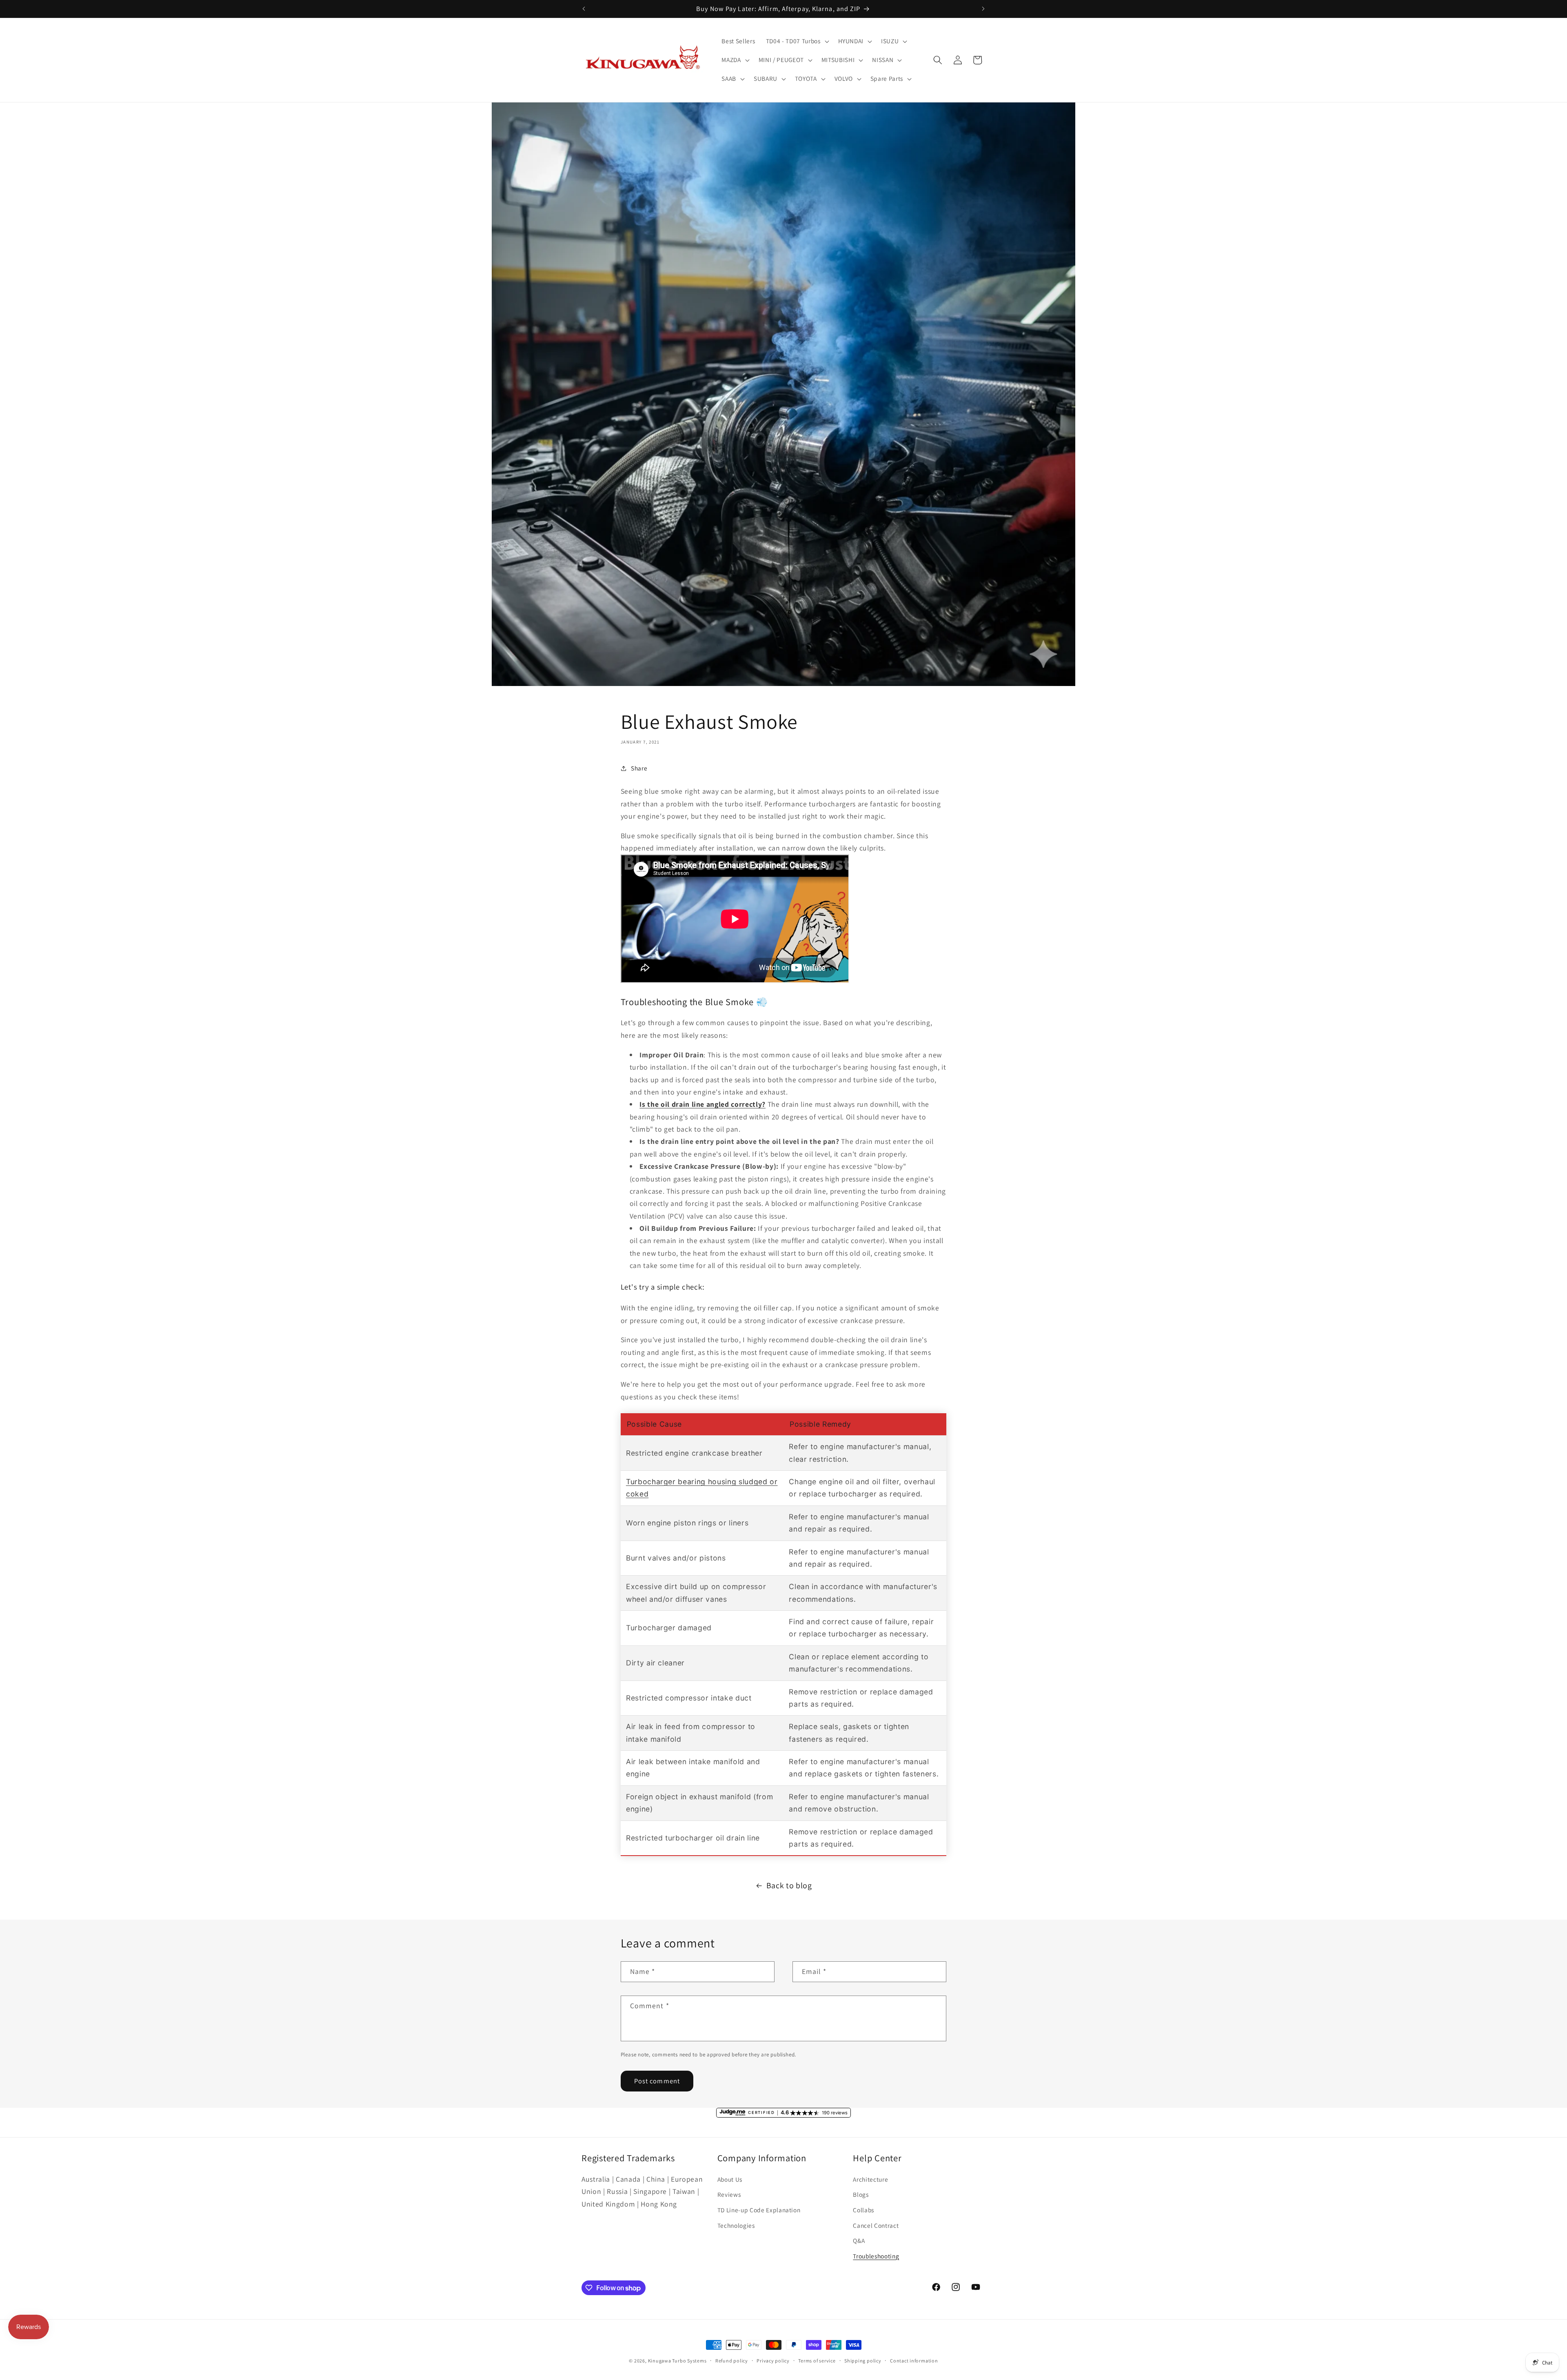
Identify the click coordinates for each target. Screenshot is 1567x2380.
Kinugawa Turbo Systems (677, 2361)
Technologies (736, 2225)
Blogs (861, 2194)
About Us (730, 2179)
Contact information (914, 2361)
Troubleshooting (876, 2256)
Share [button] (639, 768)
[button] (797, 41)
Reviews (729, 2194)
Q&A (859, 2240)
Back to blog (789, 1885)
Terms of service (817, 2361)
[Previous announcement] (584, 9)
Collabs (863, 2210)
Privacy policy (773, 2361)
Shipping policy (863, 2361)
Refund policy (732, 2361)
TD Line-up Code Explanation (759, 2210)
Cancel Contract (876, 2225)
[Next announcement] (983, 9)
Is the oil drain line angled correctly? (702, 1104)
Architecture (870, 2179)
